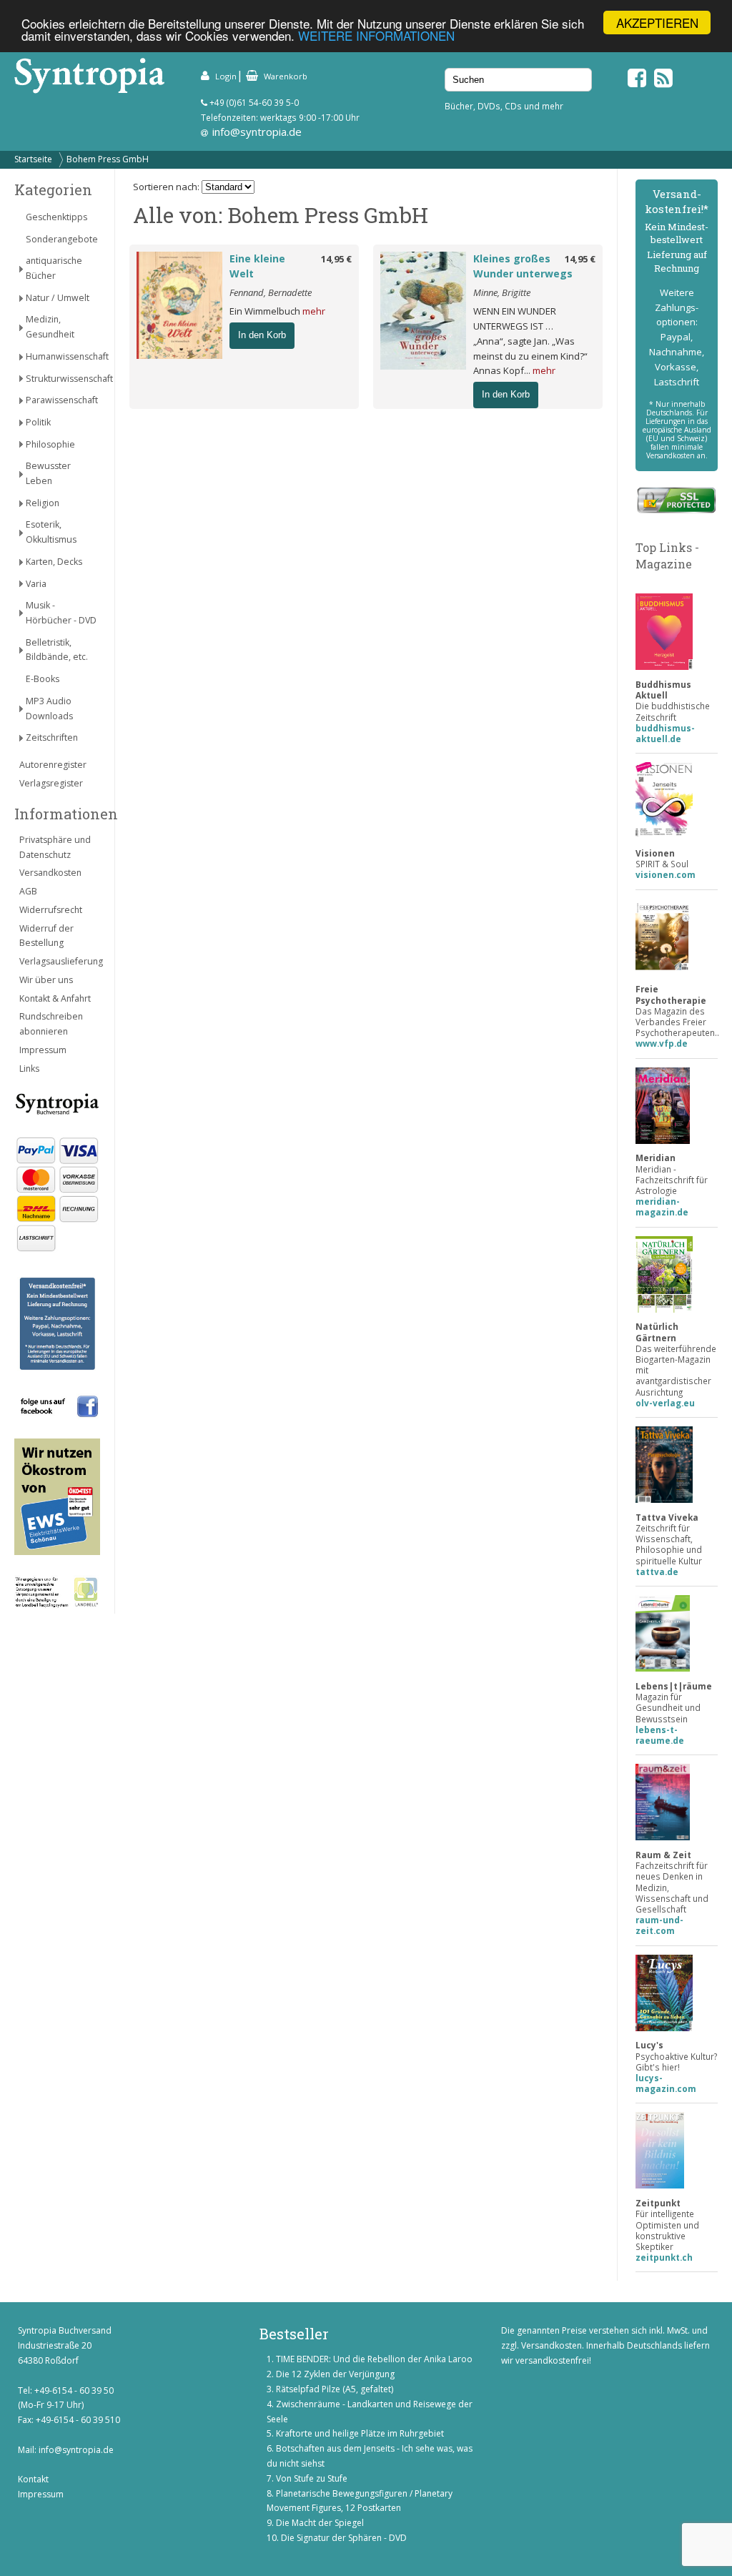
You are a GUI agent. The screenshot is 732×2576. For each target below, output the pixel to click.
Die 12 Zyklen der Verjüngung (335, 2374)
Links (29, 1069)
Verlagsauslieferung (60, 961)
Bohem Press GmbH (108, 159)
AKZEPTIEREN (657, 23)
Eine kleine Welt (257, 266)
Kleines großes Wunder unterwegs (523, 266)
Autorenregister (53, 765)
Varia (36, 584)
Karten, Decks (54, 562)
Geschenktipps (56, 217)
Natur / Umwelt (58, 298)
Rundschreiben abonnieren (51, 1024)
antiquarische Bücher (54, 268)
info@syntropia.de (257, 132)
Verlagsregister (51, 783)
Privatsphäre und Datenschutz (55, 847)
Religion (43, 503)
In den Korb (262, 335)
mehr (314, 311)
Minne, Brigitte (502, 292)
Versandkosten (50, 873)
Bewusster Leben (48, 473)
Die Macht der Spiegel (320, 2523)
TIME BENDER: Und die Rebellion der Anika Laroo (374, 2359)
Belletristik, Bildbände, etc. (57, 650)
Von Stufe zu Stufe (312, 2478)
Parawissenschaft (62, 400)
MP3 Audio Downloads (49, 709)
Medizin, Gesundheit (50, 327)
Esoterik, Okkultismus (51, 532)
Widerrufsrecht (51, 910)
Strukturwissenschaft (63, 379)
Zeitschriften (52, 737)
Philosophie (50, 444)
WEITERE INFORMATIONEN (376, 35)
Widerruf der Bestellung (46, 936)
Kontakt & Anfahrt (55, 998)
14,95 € (336, 259)
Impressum (43, 1050)
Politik (38, 422)
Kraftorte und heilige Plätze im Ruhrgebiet (360, 2433)
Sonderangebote (62, 239)
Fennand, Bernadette (271, 292)
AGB (28, 891)
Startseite (33, 159)
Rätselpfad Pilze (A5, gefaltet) (335, 2389)
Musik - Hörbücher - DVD (61, 613)
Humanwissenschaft (63, 356)
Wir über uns (46, 980)
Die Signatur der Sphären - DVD (344, 2538)
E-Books (43, 679)
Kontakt (33, 2479)
